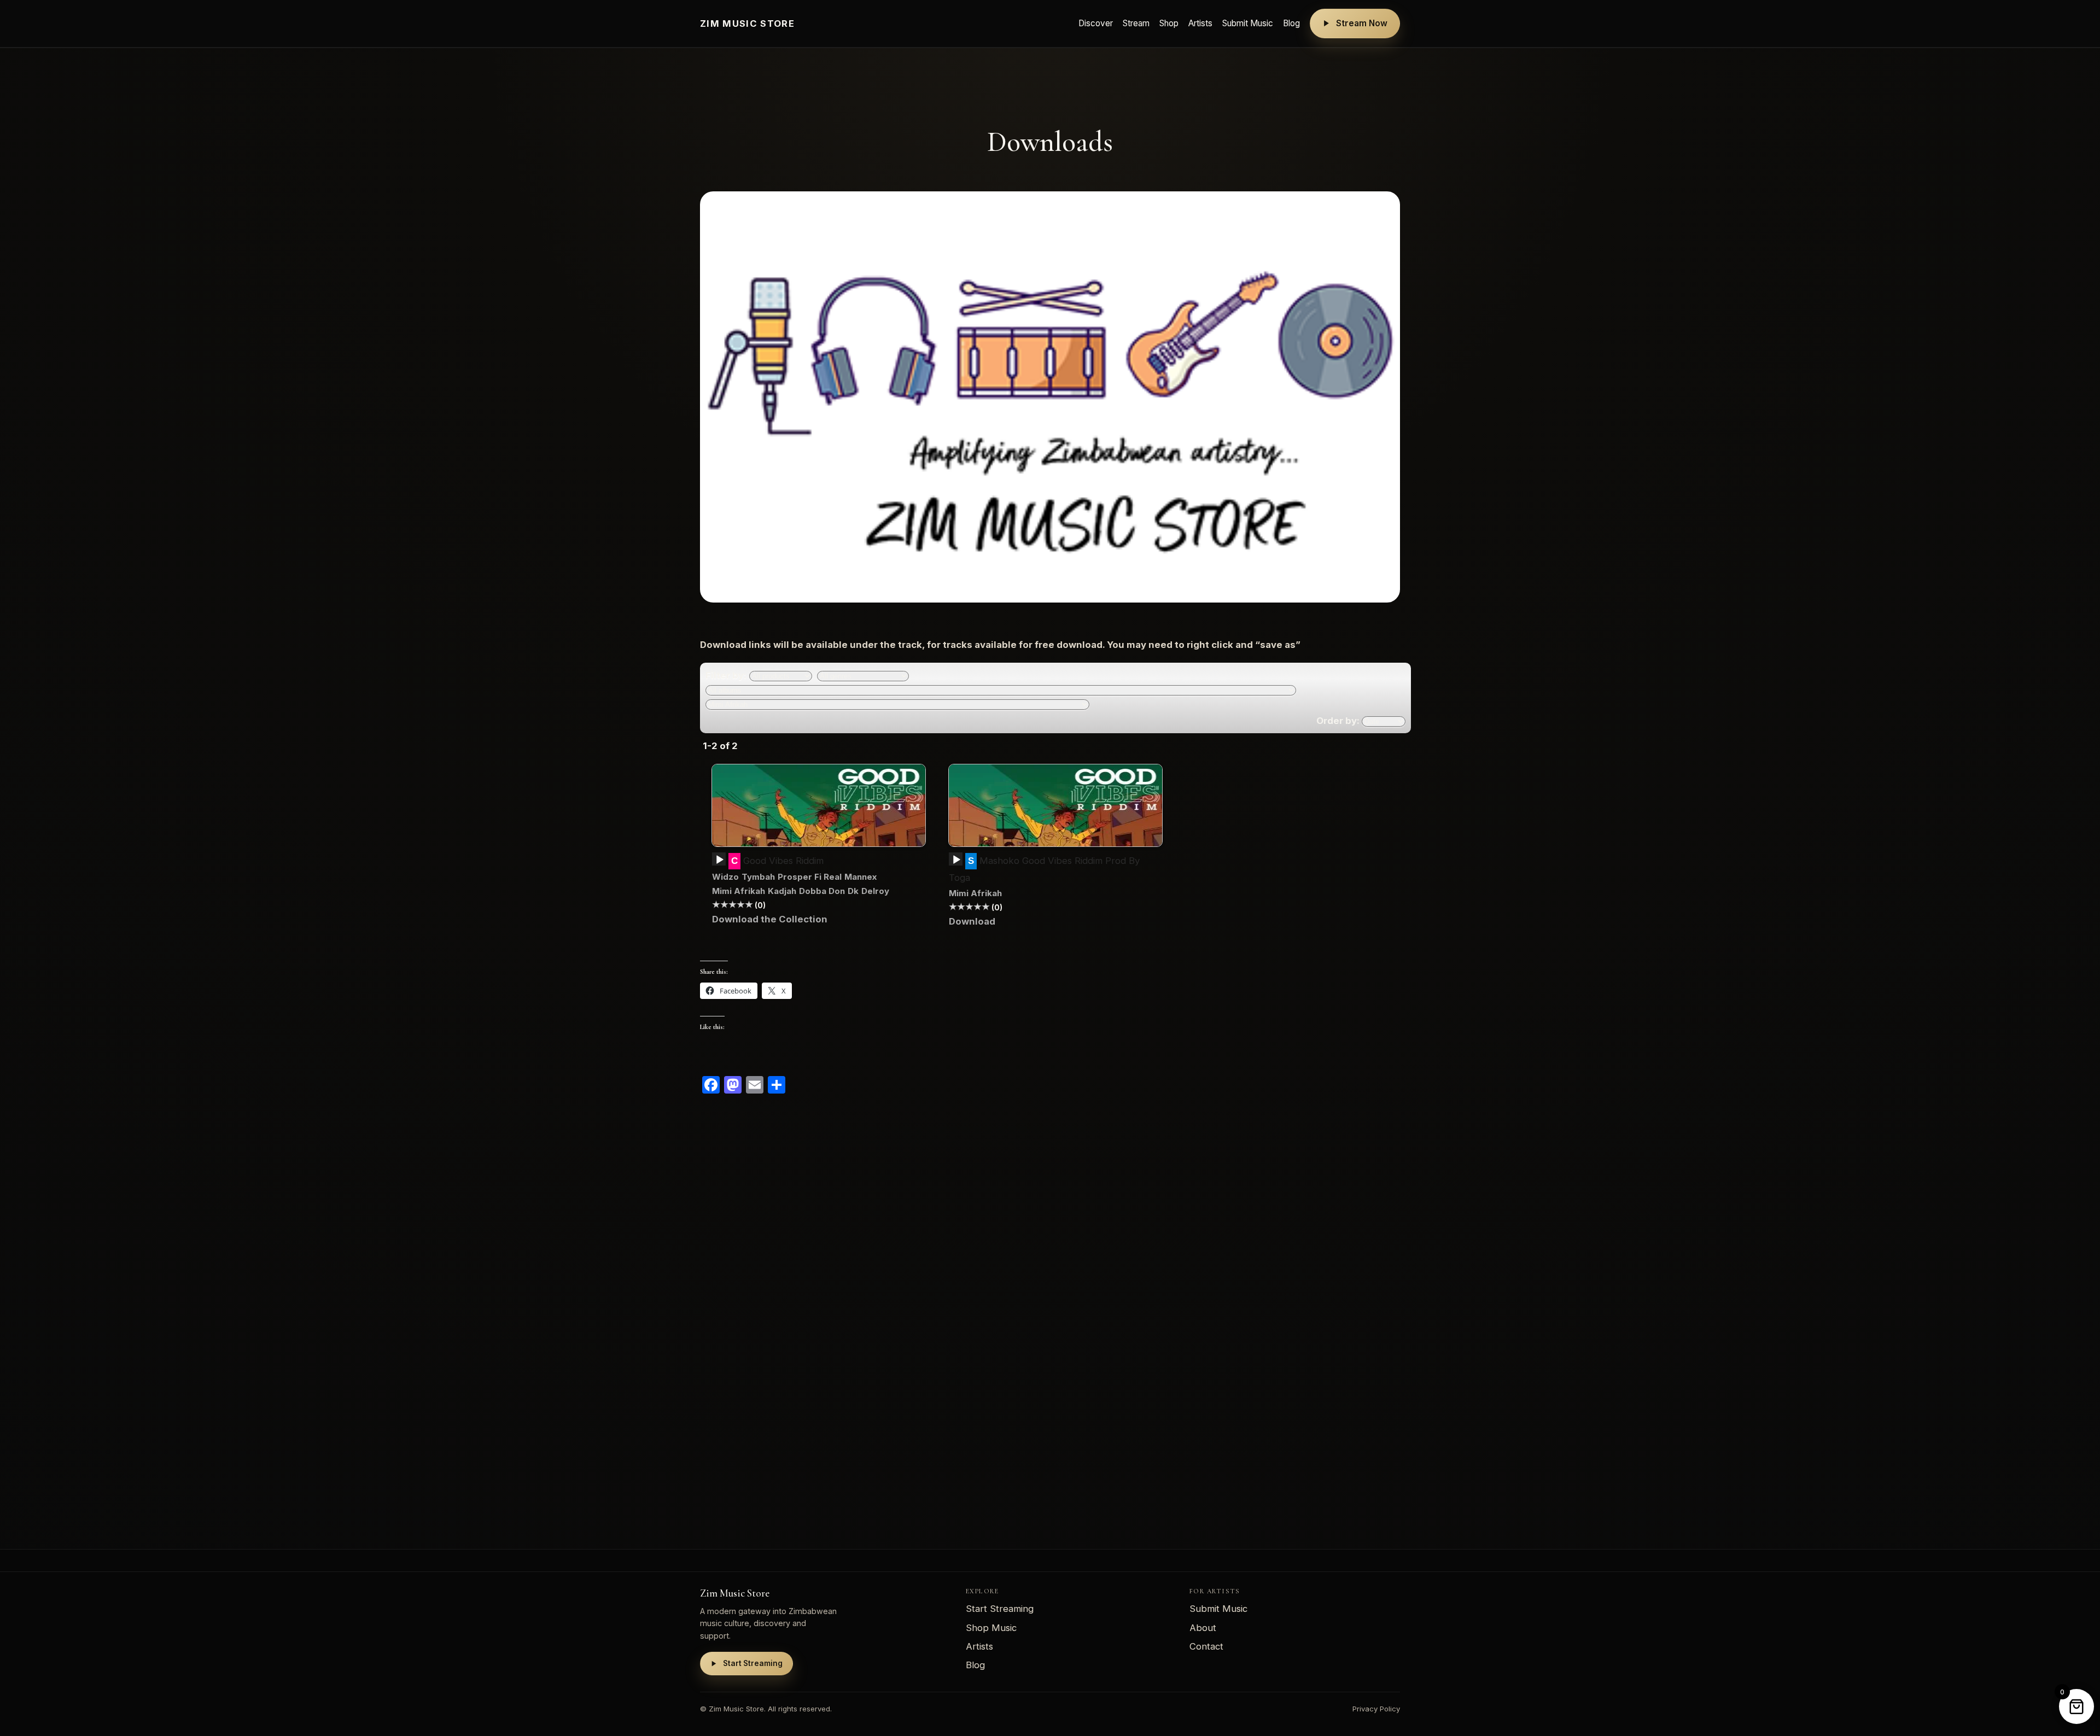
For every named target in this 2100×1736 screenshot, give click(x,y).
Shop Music (991, 1628)
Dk (853, 891)
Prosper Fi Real (810, 877)
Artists (1200, 23)
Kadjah (782, 891)
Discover (1096, 23)
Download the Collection (770, 919)
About (1203, 1628)
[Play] (720, 860)
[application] (719, 863)
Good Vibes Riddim (782, 861)
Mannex (861, 877)
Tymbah (758, 877)
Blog (1291, 23)
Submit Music (1248, 23)
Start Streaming (753, 1663)
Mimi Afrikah (739, 891)
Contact (1206, 1646)
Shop (1169, 23)
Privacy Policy (1376, 1709)
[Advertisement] (1028, 1314)
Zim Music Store (747, 24)
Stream (1136, 23)
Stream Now (1362, 23)
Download (972, 921)
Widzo (725, 877)
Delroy (875, 891)
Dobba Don (822, 891)
